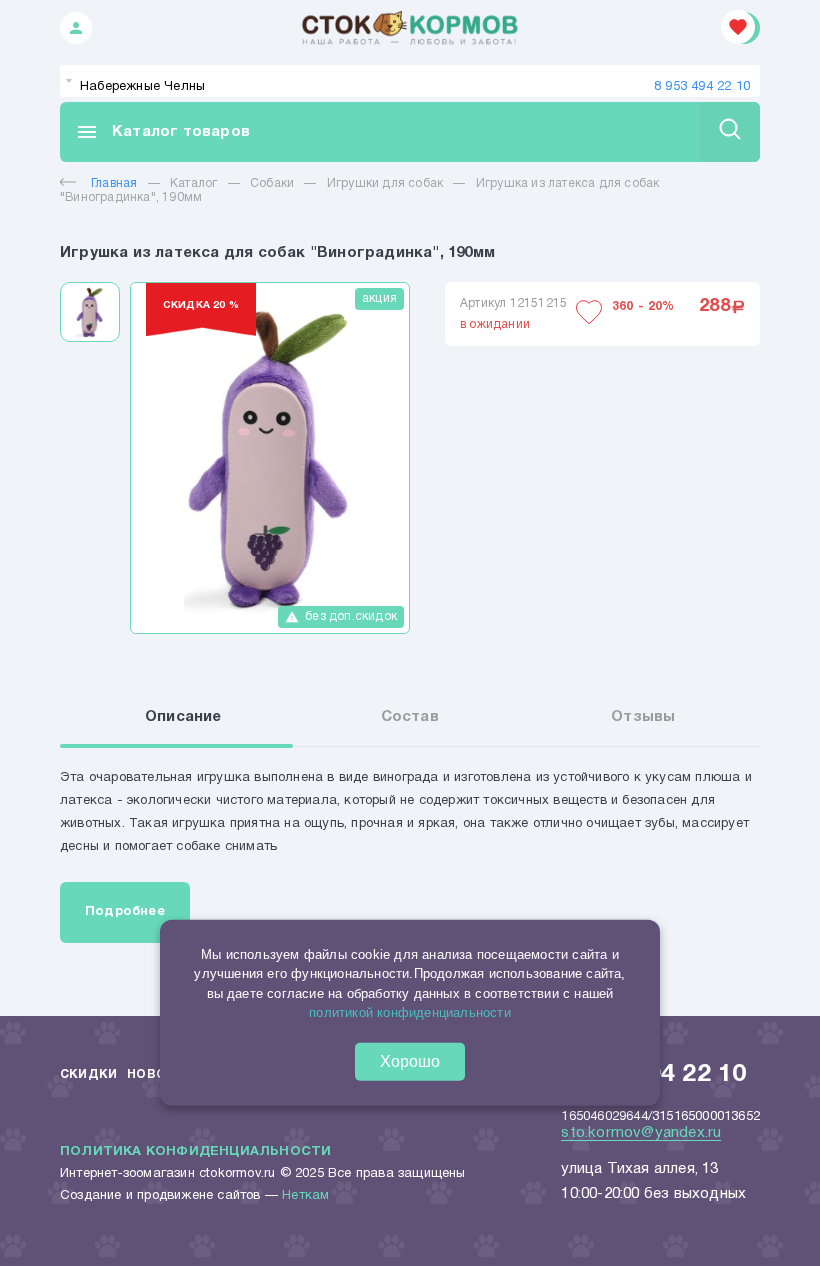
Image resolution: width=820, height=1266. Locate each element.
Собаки (272, 183)
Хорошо (410, 1061)
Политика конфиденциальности (195, 1152)
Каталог (193, 183)
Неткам (305, 1196)
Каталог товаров (162, 132)
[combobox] (410, 81)
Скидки (88, 1074)
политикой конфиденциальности (410, 1012)
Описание (183, 717)
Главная (114, 183)
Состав (410, 717)
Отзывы (643, 717)
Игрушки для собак (385, 183)
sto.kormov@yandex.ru (641, 1133)
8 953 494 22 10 (702, 87)
